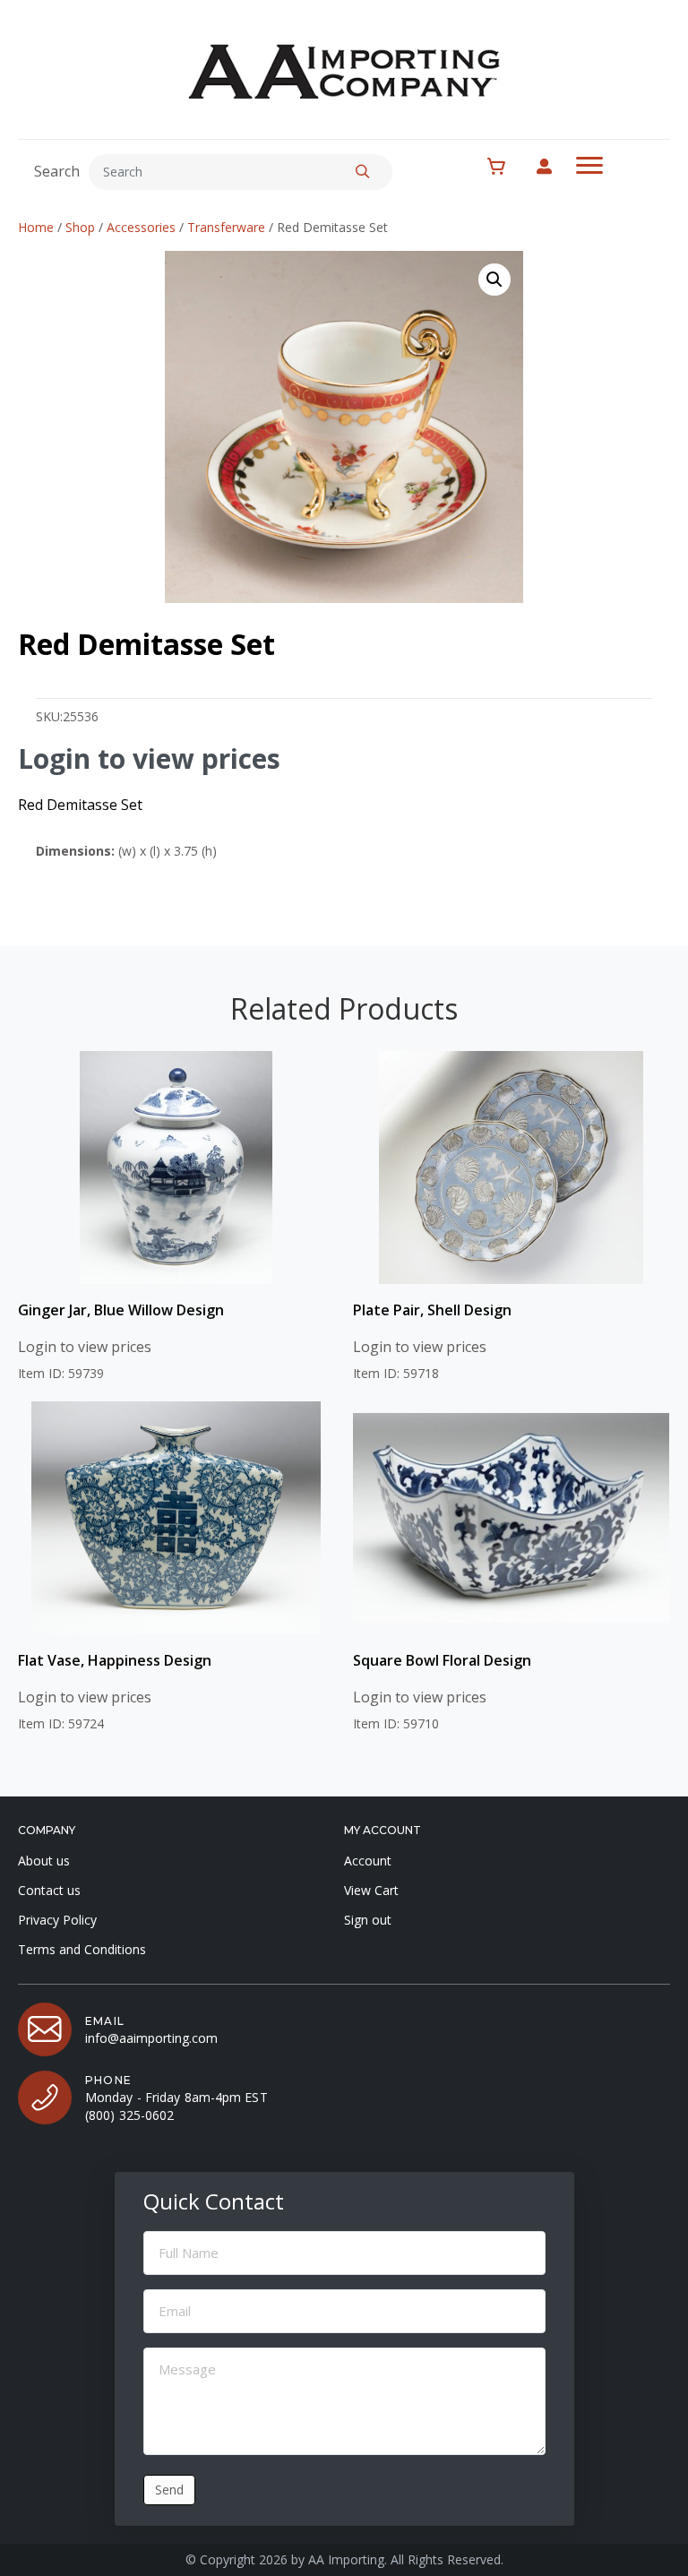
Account (368, 1861)
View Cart (371, 1890)
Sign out (368, 1920)
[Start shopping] (506, 167)
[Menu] (589, 166)
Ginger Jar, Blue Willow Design (121, 1310)
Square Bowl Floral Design (442, 1660)
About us (44, 1861)
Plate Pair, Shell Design (432, 1310)
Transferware (226, 227)
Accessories (141, 227)
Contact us (49, 1890)
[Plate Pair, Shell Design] (511, 1167)
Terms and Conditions (82, 1949)
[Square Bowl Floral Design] (511, 1518)
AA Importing (346, 2559)
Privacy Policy (57, 1920)
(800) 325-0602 (129, 2115)
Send (169, 2490)
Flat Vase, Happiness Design (115, 1660)
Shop (80, 227)
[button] (363, 172)
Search (57, 171)
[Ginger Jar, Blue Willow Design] (176, 1167)
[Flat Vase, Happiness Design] (176, 1518)
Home (36, 227)
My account (553, 166)
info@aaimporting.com (151, 2038)
